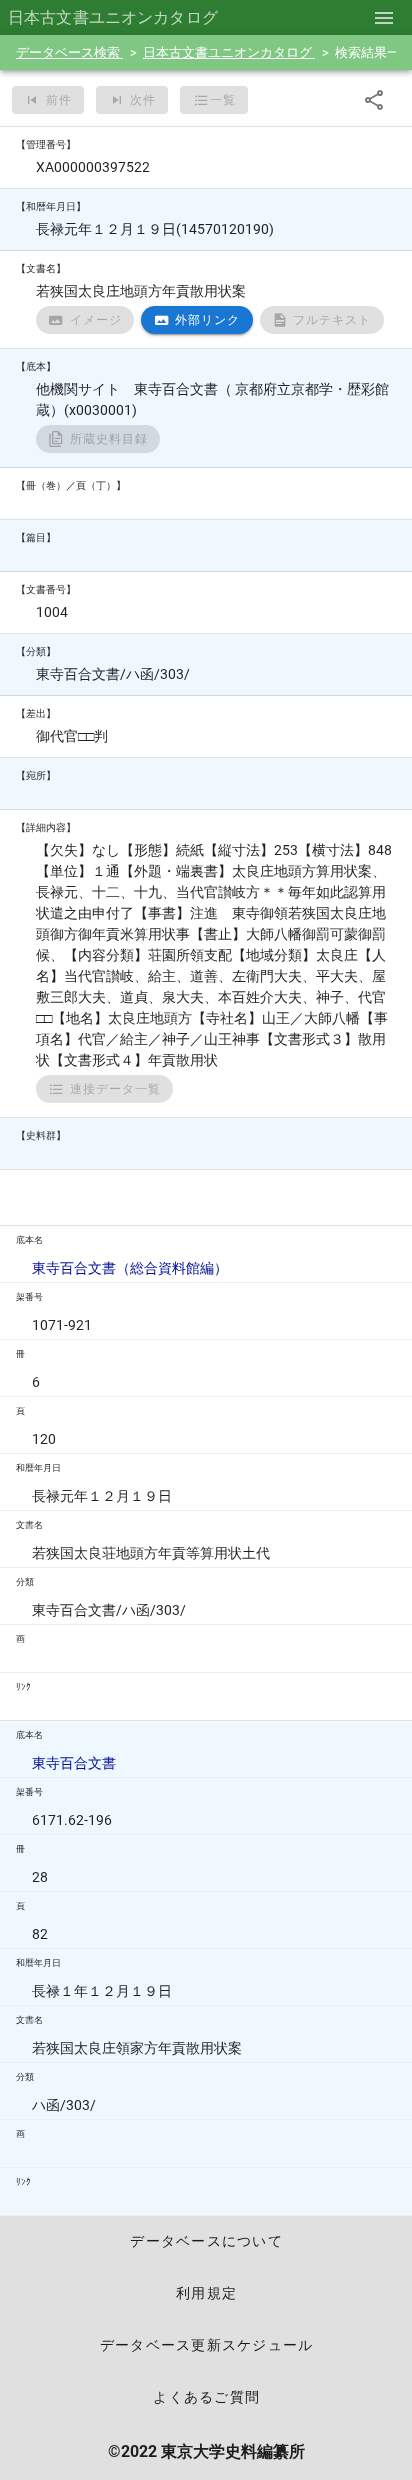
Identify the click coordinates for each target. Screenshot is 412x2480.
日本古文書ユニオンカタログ (229, 52)
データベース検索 (69, 52)
